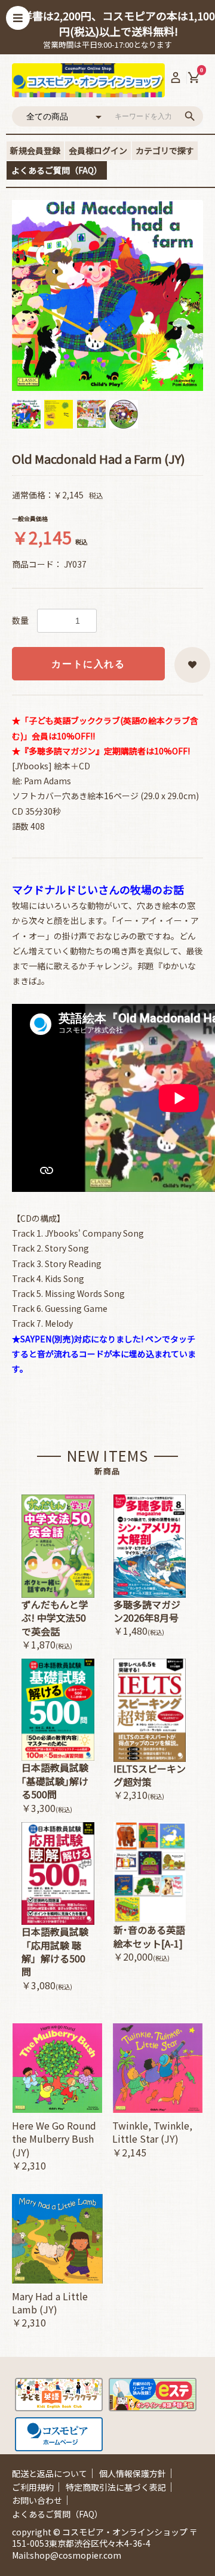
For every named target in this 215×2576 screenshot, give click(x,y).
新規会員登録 (35, 150)
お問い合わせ (37, 2500)
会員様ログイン (98, 150)
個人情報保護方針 (133, 2473)
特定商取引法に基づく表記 (116, 2487)
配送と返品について (50, 2473)
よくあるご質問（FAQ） (57, 170)
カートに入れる (88, 664)
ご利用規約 (33, 2487)
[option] (107, 295)
